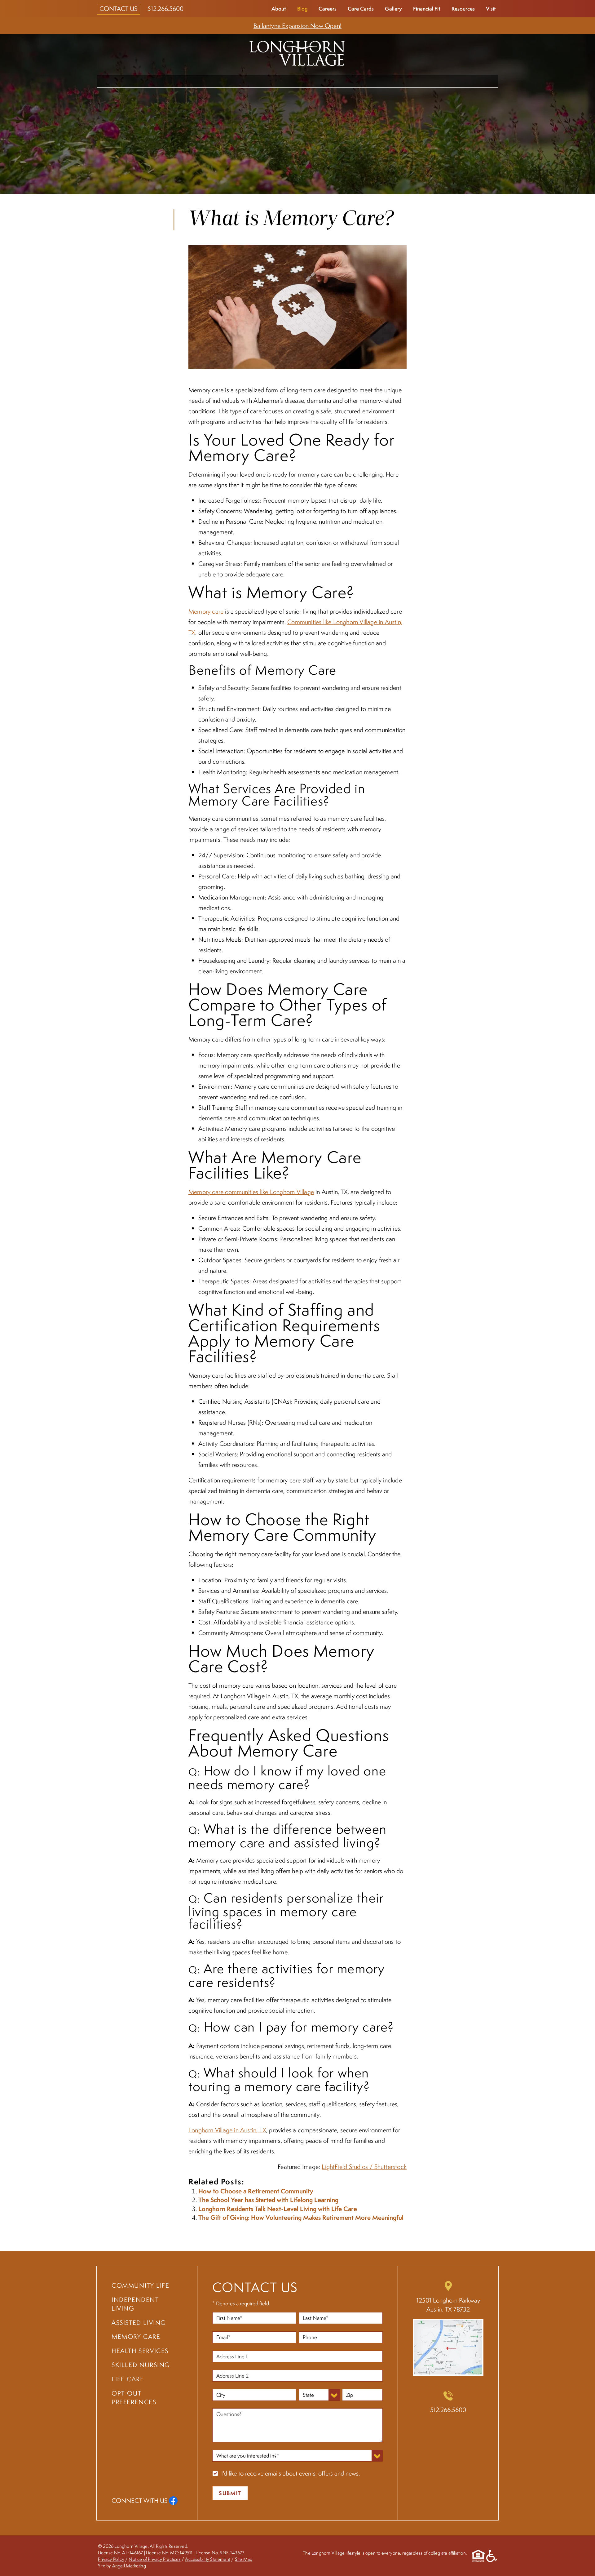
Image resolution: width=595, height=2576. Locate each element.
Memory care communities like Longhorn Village (251, 1192)
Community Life (129, 81)
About (279, 9)
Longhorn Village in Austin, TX (227, 2130)
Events (481, 81)
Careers (328, 9)
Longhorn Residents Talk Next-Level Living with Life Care (278, 2209)
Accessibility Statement (208, 2559)
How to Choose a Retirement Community (256, 2191)
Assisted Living (270, 81)
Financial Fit (427, 9)
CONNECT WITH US (139, 2500)
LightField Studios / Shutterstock (364, 2167)
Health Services (390, 81)
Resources (463, 9)
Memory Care (329, 81)
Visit (491, 9)
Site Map (244, 2559)
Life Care (443, 81)
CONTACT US (118, 9)
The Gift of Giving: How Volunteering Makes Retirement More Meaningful (301, 2217)
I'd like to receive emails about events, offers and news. (291, 2473)
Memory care (206, 611)
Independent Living (200, 81)
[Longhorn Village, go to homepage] (297, 52)
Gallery (393, 9)
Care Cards (361, 9)
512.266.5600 (165, 9)
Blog (302, 9)
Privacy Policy (111, 2559)
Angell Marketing (129, 2565)
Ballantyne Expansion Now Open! (297, 26)
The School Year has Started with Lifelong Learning (268, 2200)
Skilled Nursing (141, 2365)
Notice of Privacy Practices (154, 2559)
